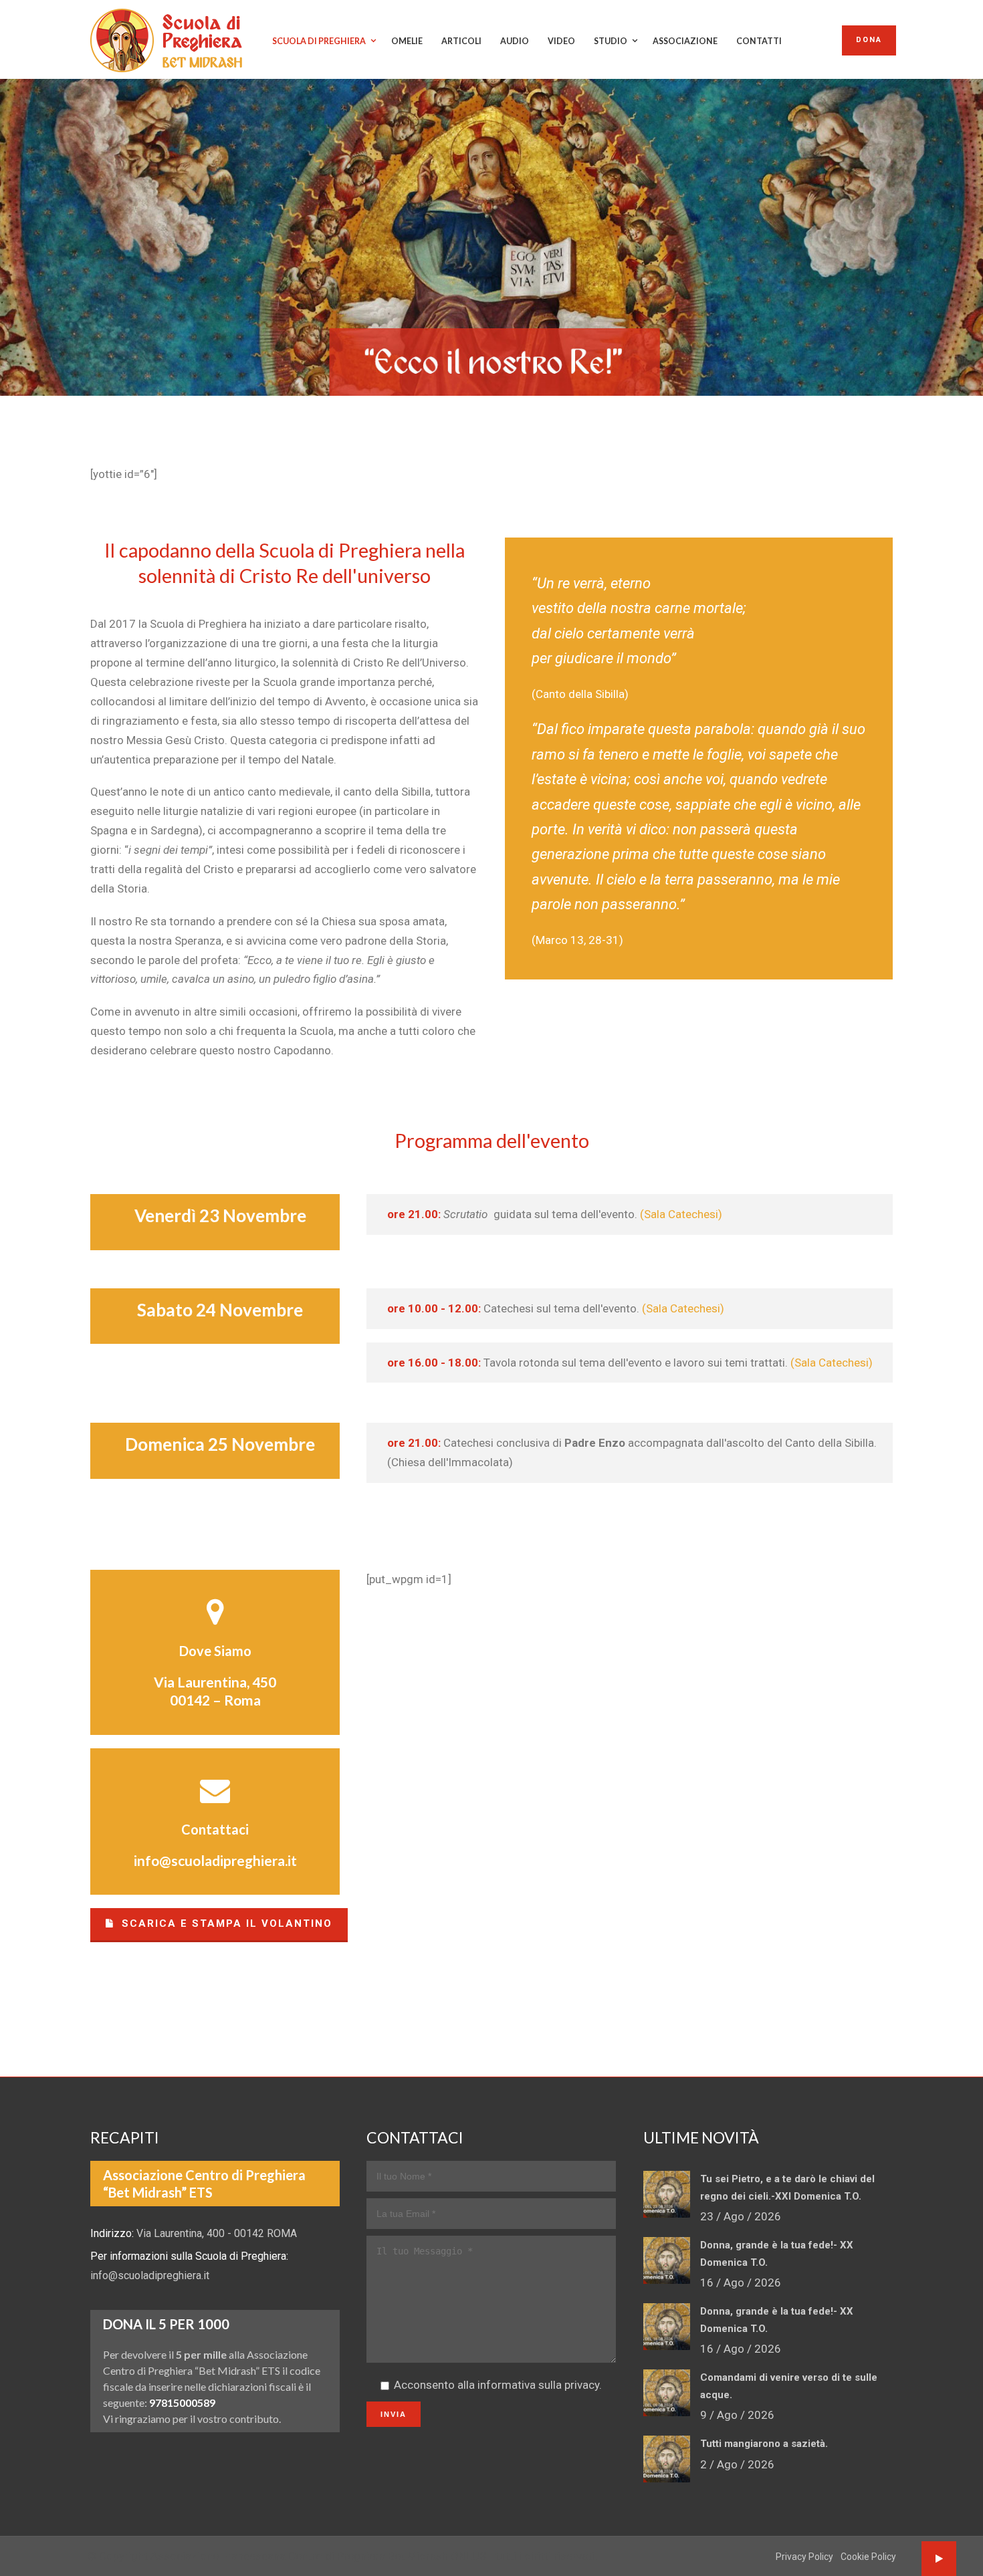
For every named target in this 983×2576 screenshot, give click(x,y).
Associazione (685, 41)
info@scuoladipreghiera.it (215, 1860)
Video (561, 41)
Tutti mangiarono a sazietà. (764, 2444)
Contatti (759, 41)
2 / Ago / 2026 (737, 2464)
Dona (869, 40)
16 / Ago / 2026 (741, 2282)
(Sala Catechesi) (681, 1214)
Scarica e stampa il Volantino (225, 1923)
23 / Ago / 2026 (741, 2216)
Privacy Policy (804, 2557)
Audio (515, 41)
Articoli (461, 41)
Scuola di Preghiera (319, 41)
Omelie (407, 41)
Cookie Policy (868, 2557)
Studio (611, 41)
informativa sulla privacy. (540, 2385)
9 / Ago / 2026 (737, 2415)
